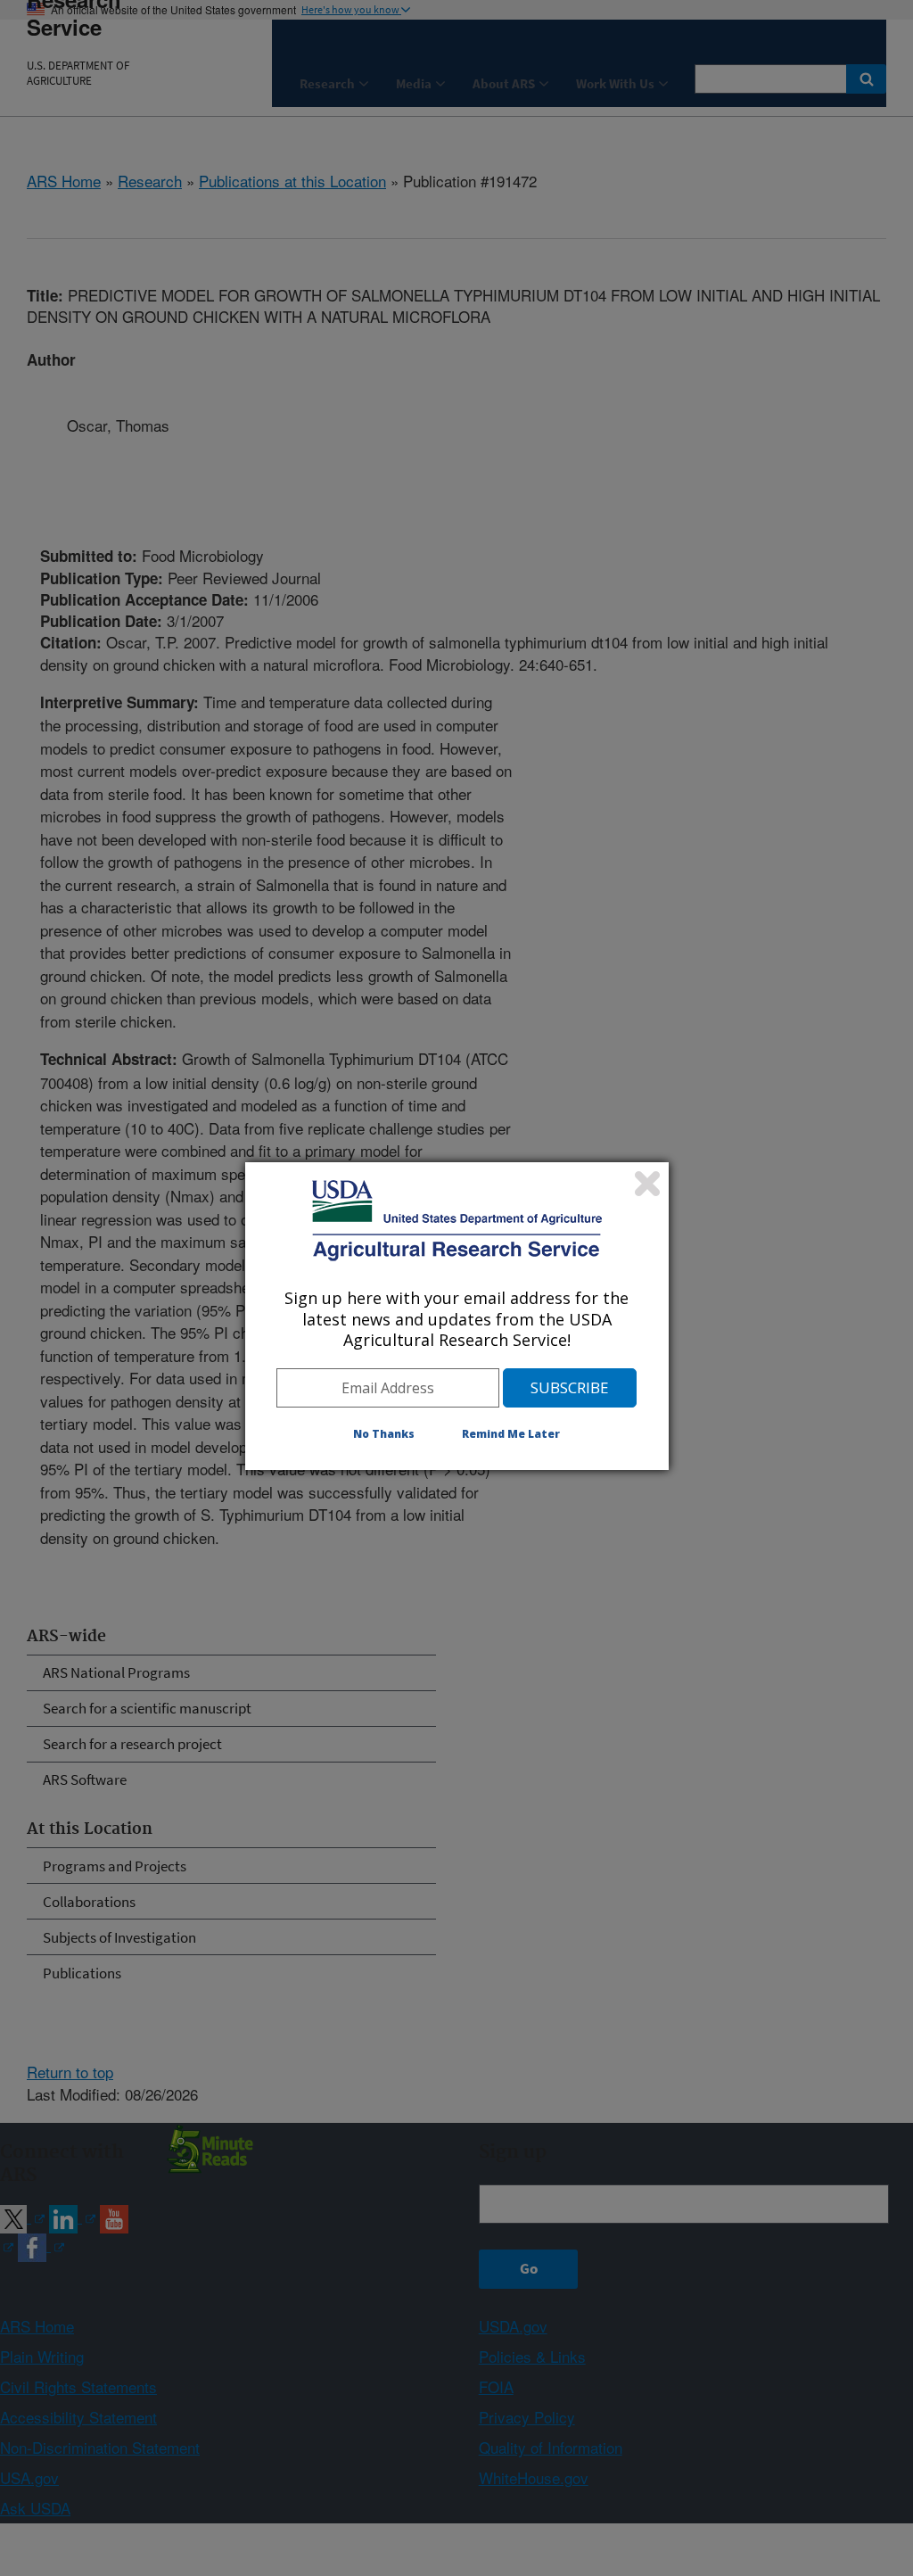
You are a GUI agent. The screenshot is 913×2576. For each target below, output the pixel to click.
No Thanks (384, 1434)
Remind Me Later (511, 1434)
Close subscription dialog (647, 1184)
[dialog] (457, 1316)
